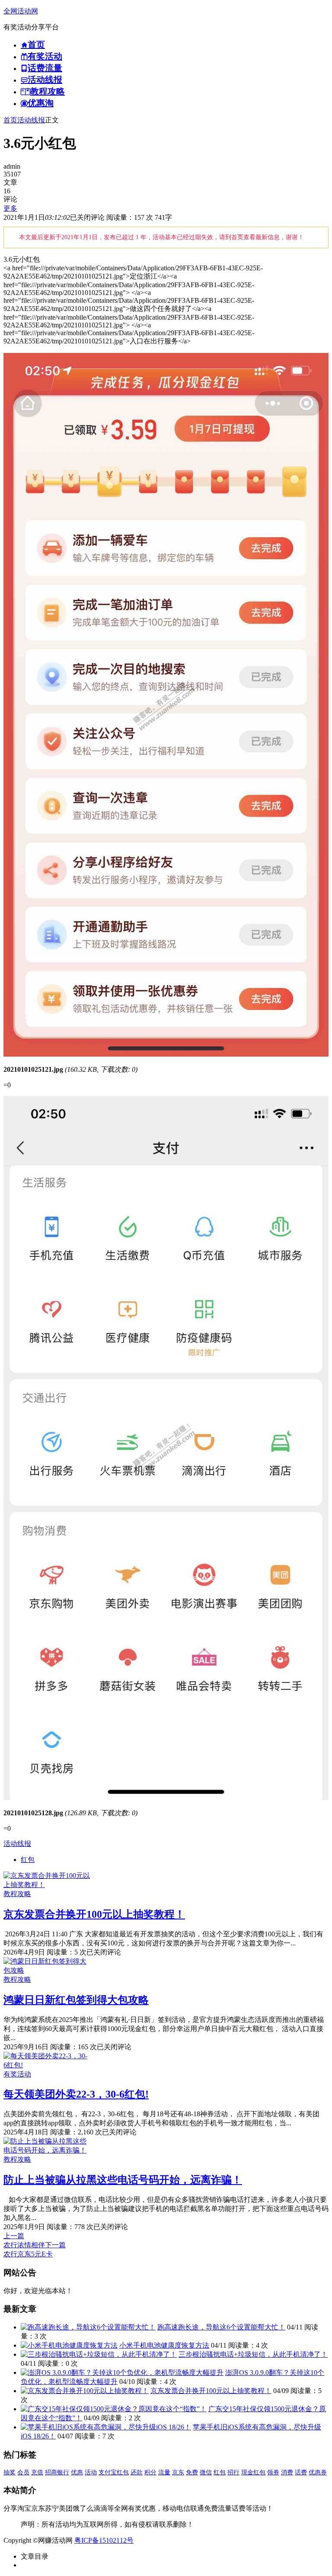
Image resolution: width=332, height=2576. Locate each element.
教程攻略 (17, 1894)
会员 (23, 2472)
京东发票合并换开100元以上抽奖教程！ (94, 1914)
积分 (150, 2472)
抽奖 (10, 2472)
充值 (37, 2472)
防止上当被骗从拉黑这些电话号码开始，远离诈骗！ (123, 2180)
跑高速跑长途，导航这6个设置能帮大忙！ (221, 2327)
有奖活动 (17, 2074)
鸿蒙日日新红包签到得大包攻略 (76, 2000)
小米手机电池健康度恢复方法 (164, 2345)
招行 (233, 2472)
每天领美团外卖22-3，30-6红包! (76, 2094)
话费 (301, 2472)
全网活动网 (21, 11)
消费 (287, 2472)
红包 (28, 1860)
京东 (178, 2472)
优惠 (77, 2472)
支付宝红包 (114, 2472)
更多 (10, 208)
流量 (164, 2472)
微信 (206, 2472)
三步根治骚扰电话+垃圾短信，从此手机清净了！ (253, 2354)
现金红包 (253, 2472)
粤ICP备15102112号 (104, 2540)
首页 (10, 120)
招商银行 (57, 2472)
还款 (137, 2472)
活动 (91, 2472)
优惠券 (318, 2472)
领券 (273, 2472)
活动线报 (31, 120)
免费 (192, 2472)
